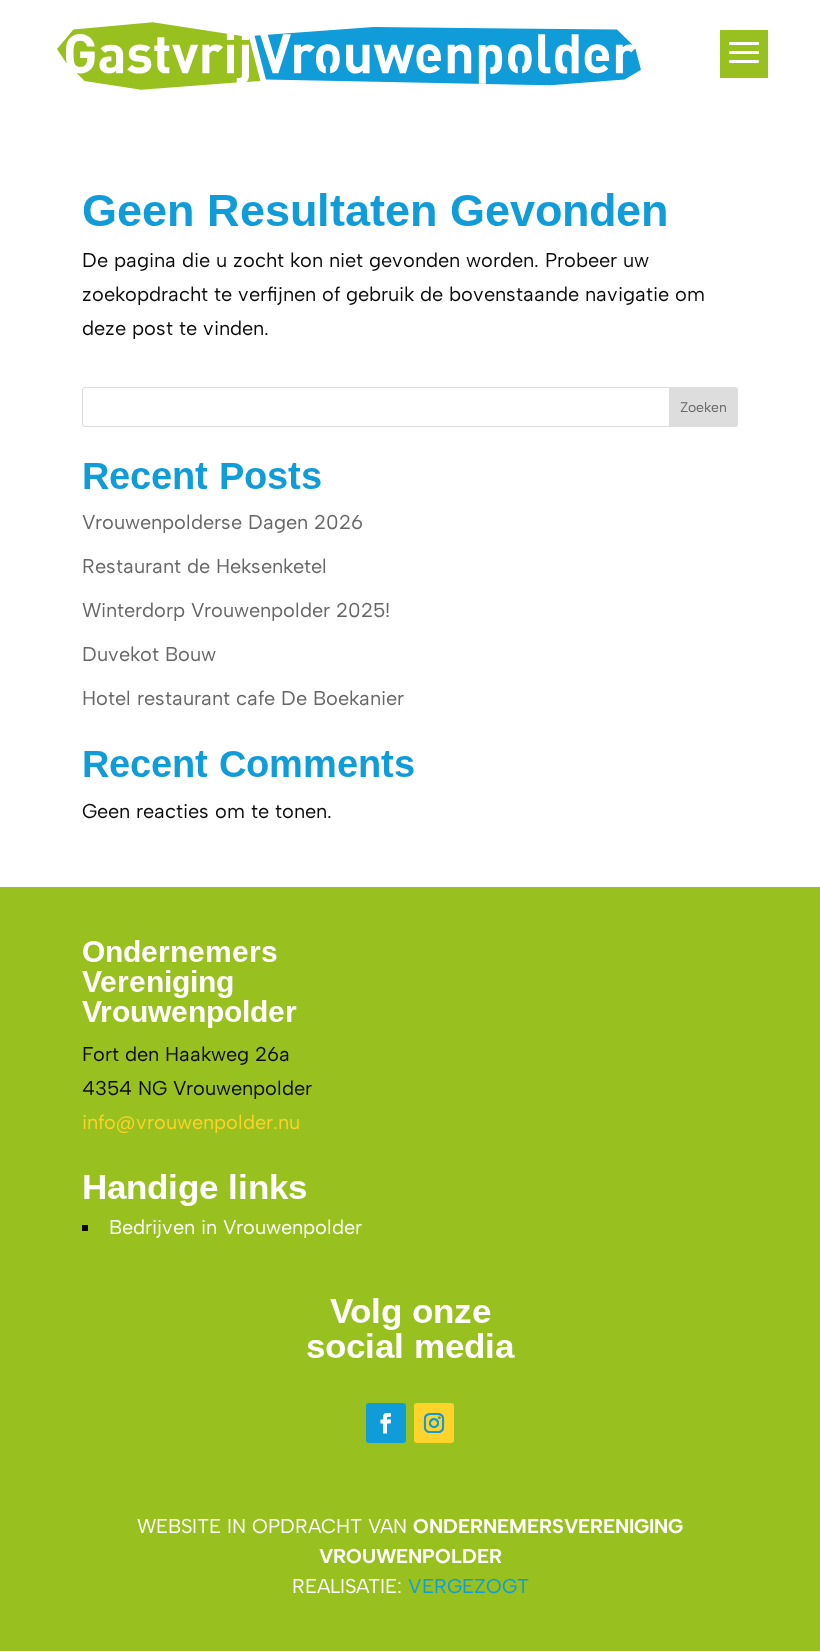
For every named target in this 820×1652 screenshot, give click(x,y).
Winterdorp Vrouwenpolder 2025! (236, 610)
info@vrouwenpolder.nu (191, 1122)
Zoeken (703, 407)
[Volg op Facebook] (386, 1423)
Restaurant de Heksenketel (204, 566)
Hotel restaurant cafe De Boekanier (243, 698)
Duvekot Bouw (149, 654)
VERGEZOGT (468, 1586)
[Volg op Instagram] (434, 1423)
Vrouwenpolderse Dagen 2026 (222, 522)
